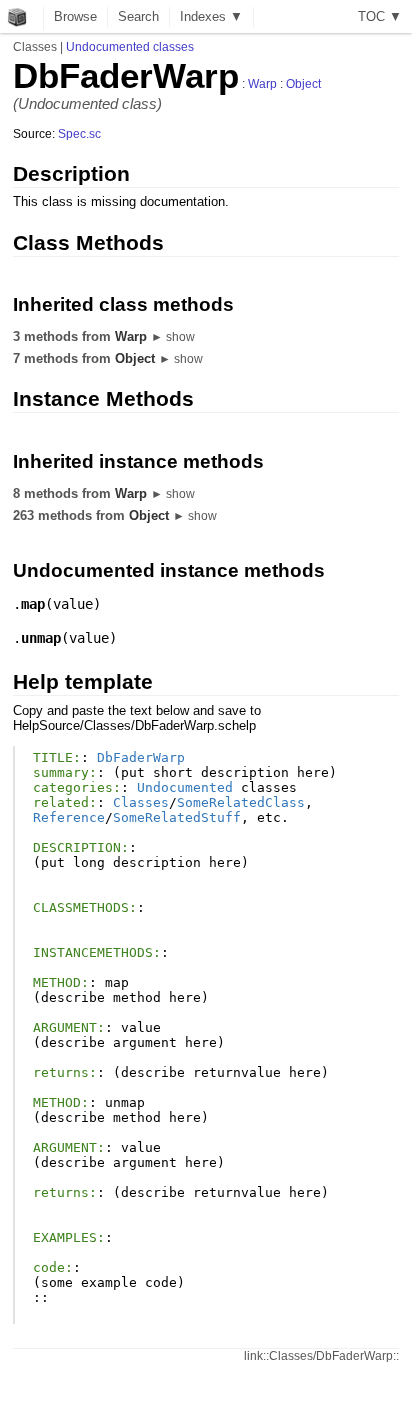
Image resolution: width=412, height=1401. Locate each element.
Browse (75, 16)
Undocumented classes (130, 47)
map (33, 604)
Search (138, 16)
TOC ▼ (380, 16)
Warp (262, 84)
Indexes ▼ (211, 16)
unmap (41, 638)
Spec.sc (79, 134)
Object (303, 84)
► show (173, 337)
